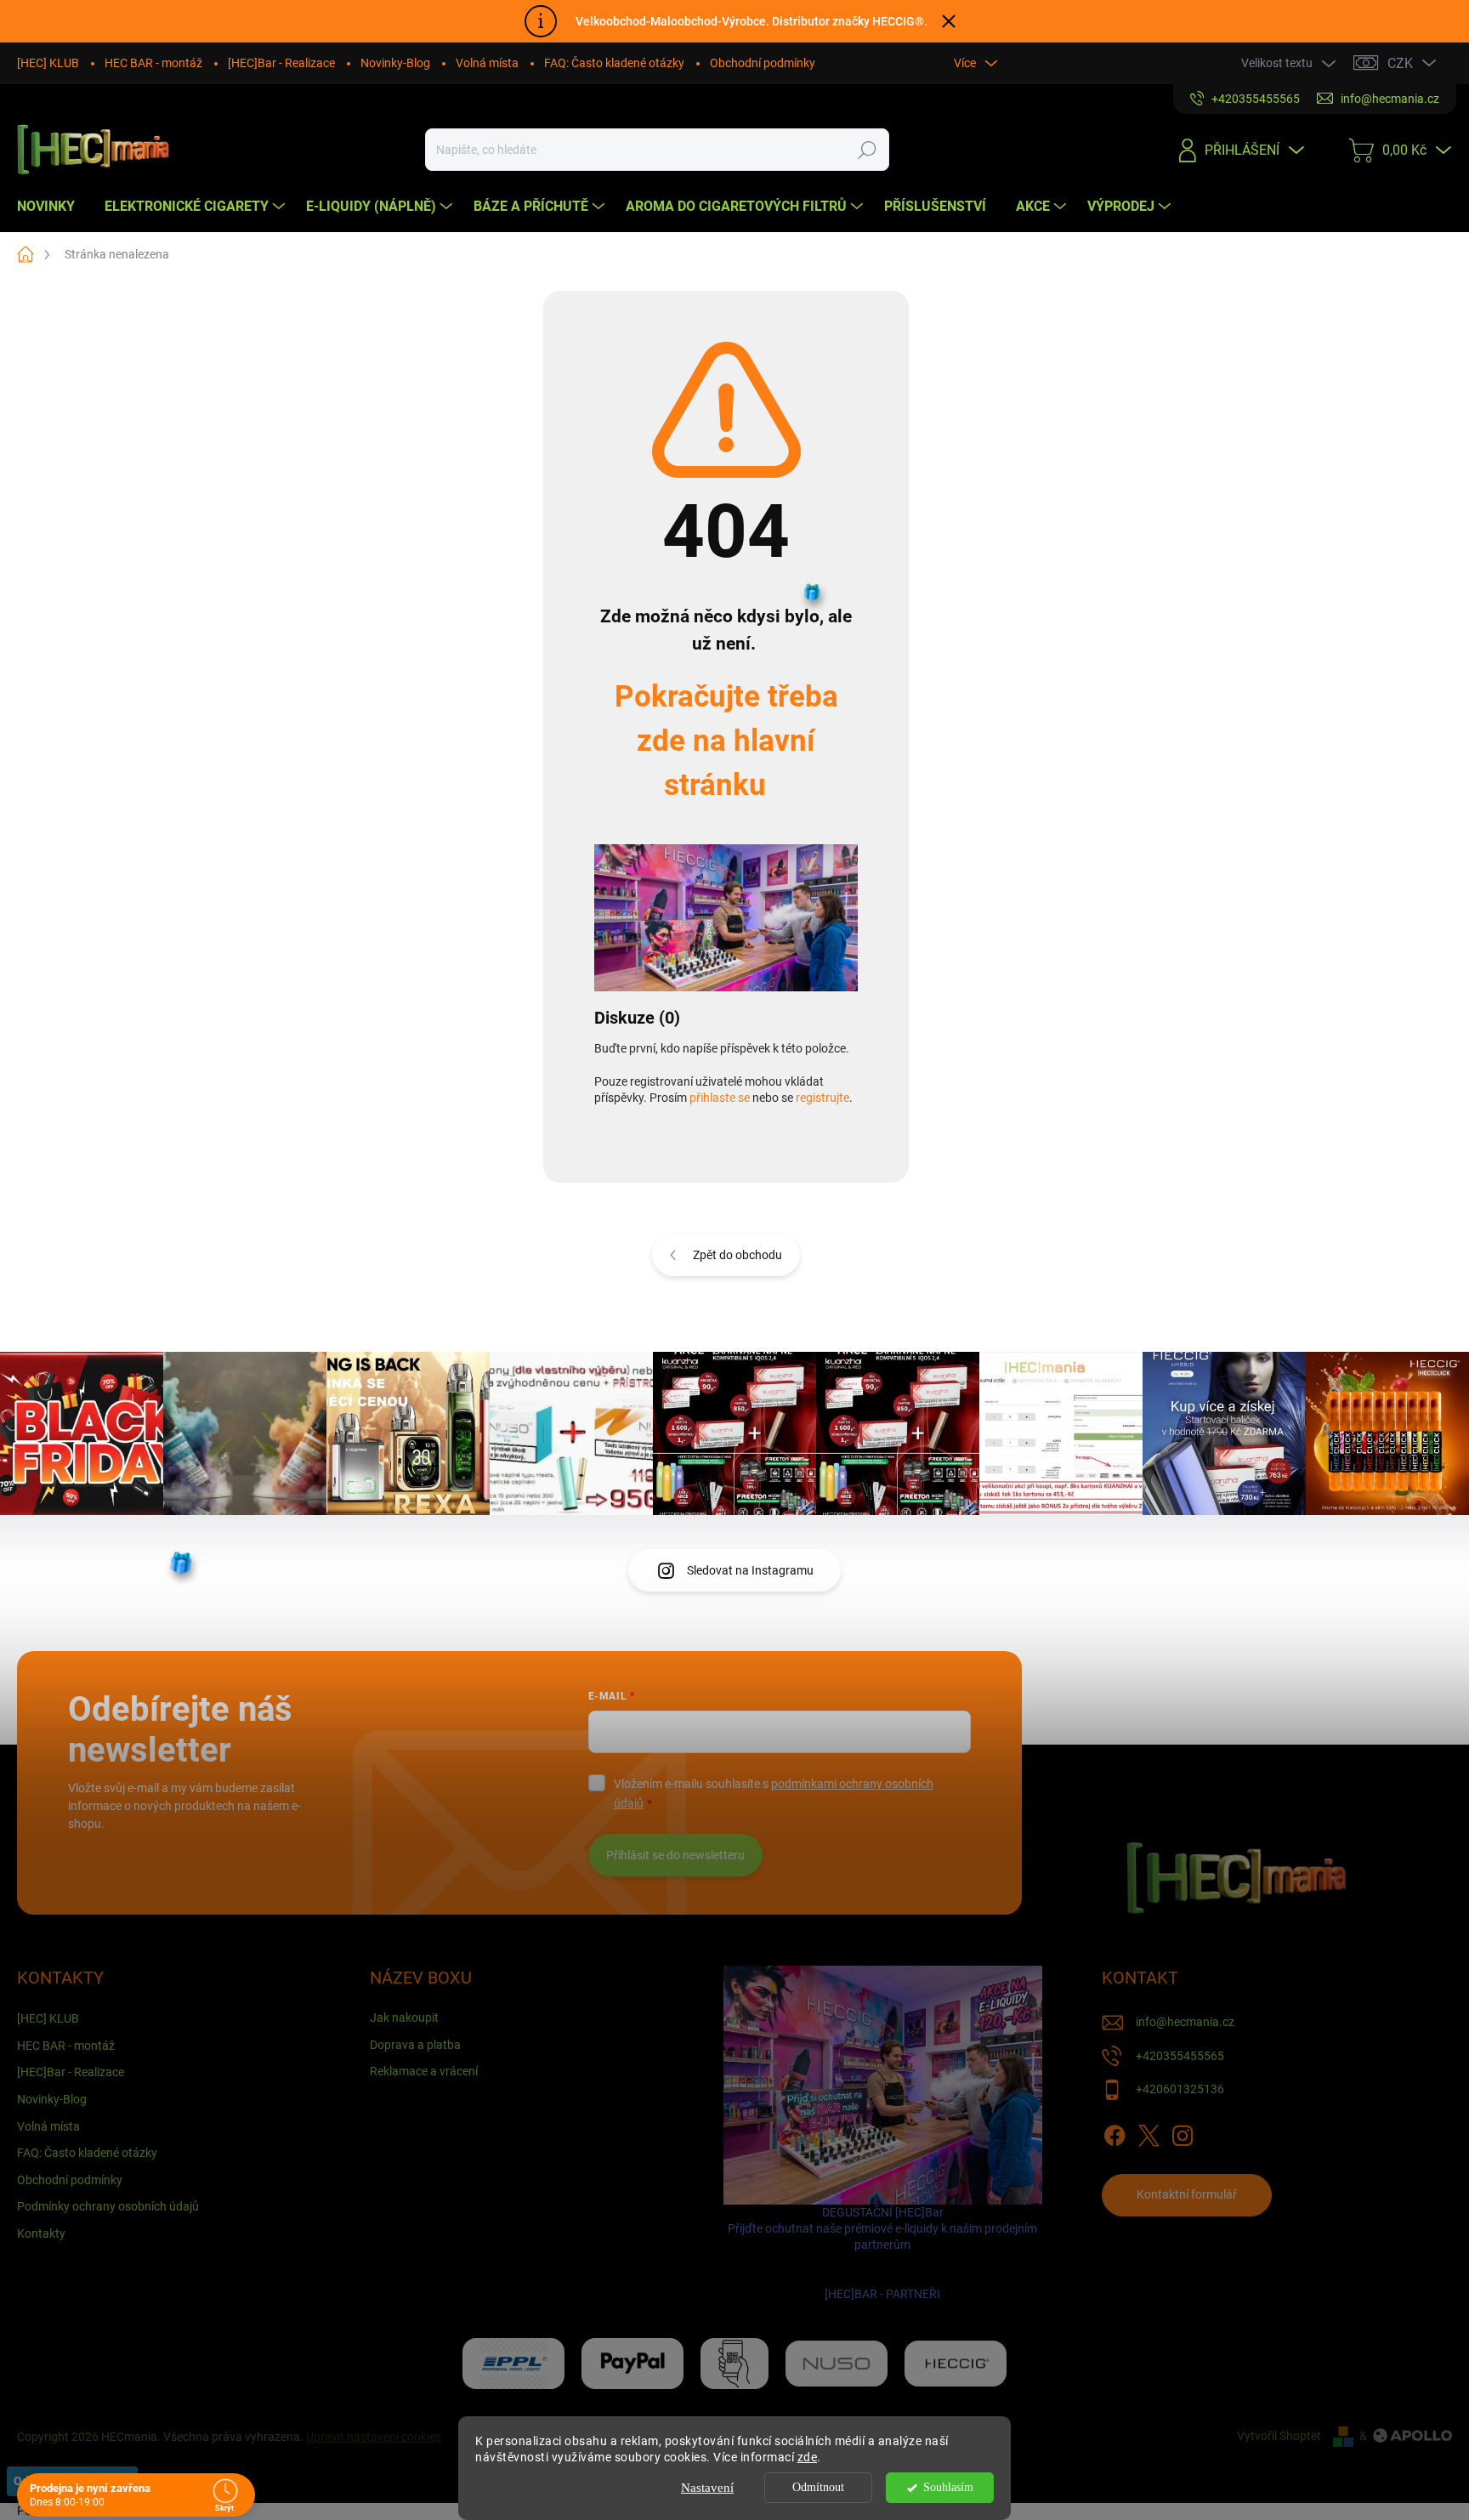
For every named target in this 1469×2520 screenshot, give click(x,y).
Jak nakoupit (404, 2018)
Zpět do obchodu (737, 1255)
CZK (1400, 63)
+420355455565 (1180, 2056)
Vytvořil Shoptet (1279, 2436)
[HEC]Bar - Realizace (281, 63)
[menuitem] (52, 207)
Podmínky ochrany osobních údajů (108, 2206)
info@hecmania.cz (1185, 2022)
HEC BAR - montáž (153, 63)
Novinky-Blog (395, 63)
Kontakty (41, 2233)
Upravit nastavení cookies (374, 2437)
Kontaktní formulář (1187, 2194)
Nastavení (707, 2488)
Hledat (867, 150)
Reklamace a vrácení (424, 2071)
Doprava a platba (415, 2045)
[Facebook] (1115, 2132)
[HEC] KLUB (48, 63)
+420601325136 (1180, 2089)
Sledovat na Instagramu (750, 1570)
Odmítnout (818, 2487)
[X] (1149, 2132)
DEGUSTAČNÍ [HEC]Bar (882, 2253)
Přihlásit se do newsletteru (675, 1855)
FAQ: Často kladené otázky (614, 63)
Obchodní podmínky (763, 63)
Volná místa (487, 63)
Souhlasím (948, 2487)
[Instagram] (1183, 2132)
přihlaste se (720, 1098)
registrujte (822, 1098)
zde (808, 2457)
